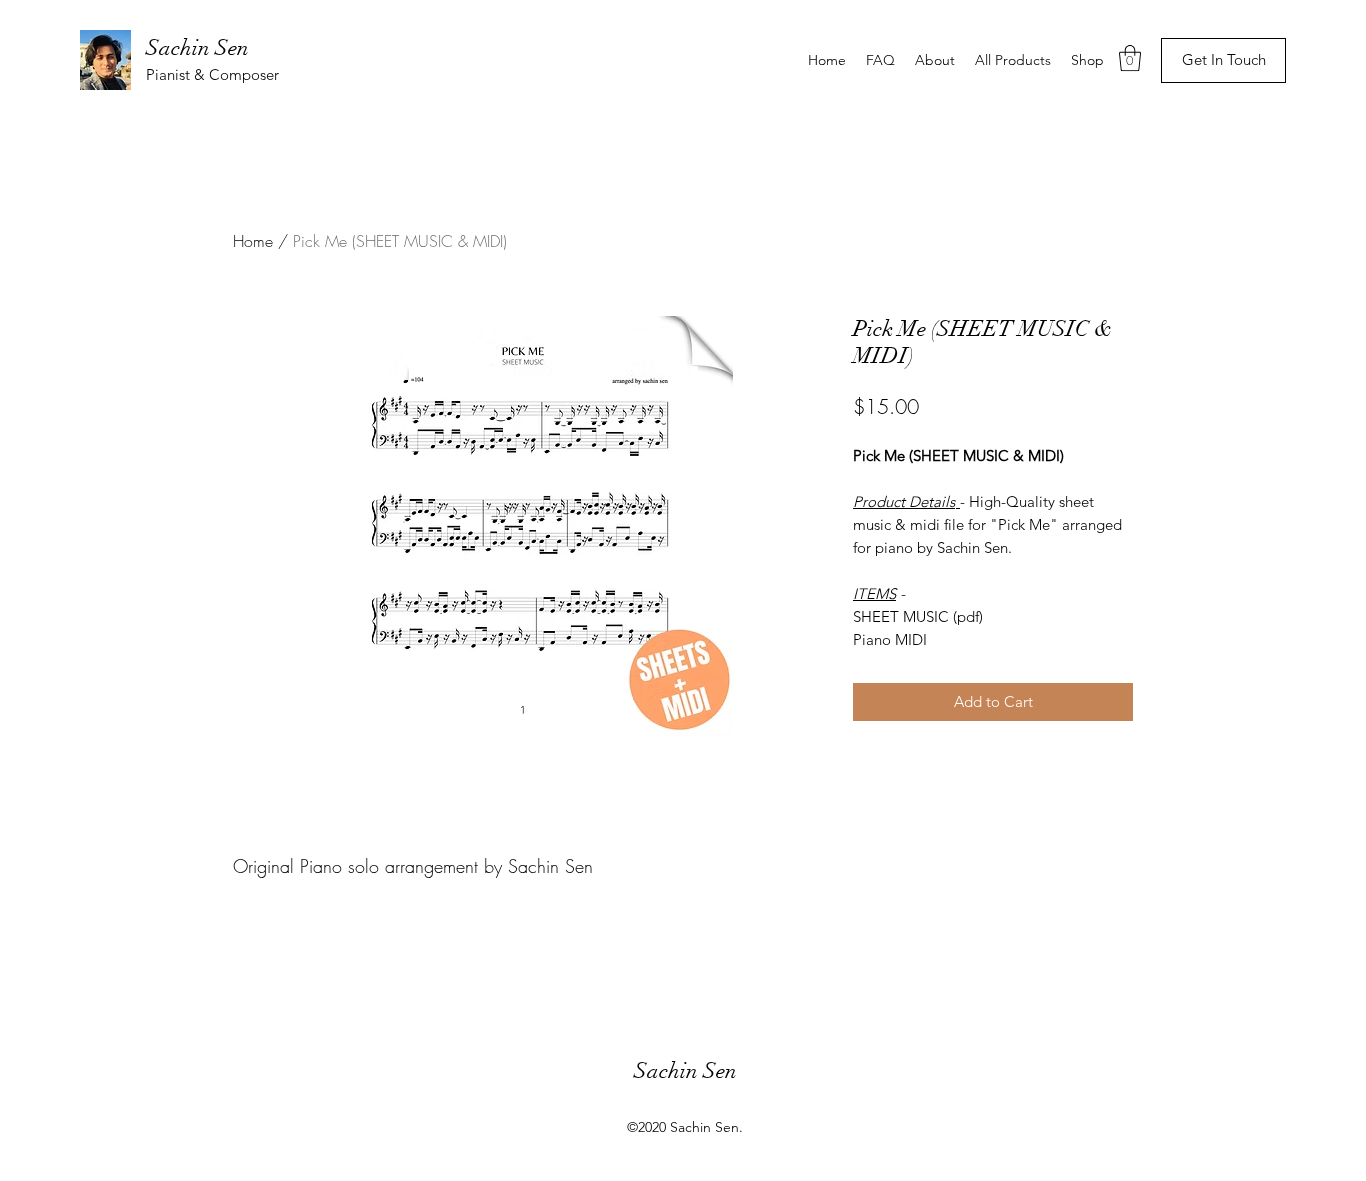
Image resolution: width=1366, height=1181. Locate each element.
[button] (1130, 58)
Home (253, 241)
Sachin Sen (197, 47)
